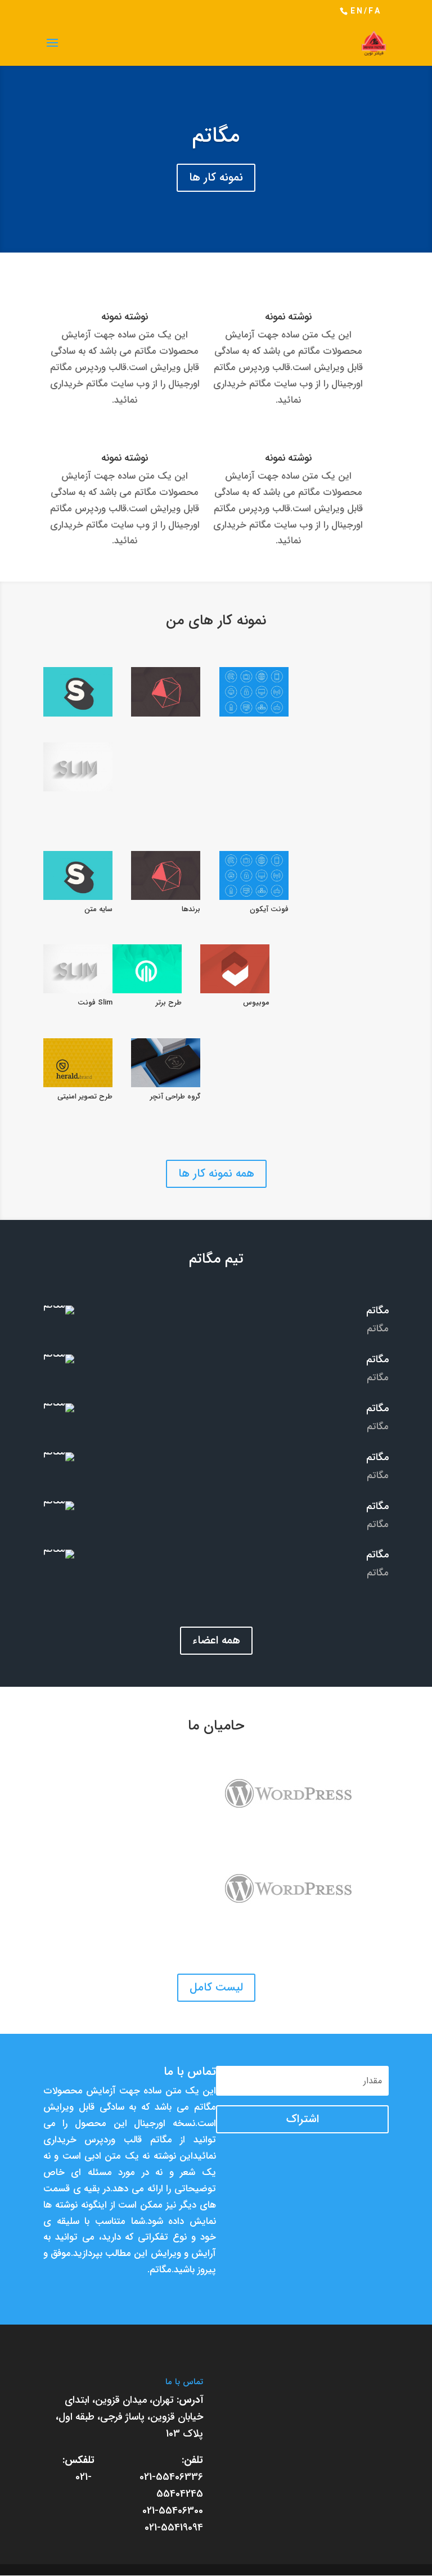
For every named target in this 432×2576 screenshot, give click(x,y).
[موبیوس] (235, 969)
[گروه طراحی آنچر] (166, 1063)
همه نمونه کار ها (216, 1174)
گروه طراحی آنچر (175, 1096)
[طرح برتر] (147, 969)
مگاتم (216, 136)
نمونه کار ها (216, 177)
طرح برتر (169, 1003)
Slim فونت (95, 1003)
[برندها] (166, 692)
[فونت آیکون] (254, 692)
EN (357, 11)
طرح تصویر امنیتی (85, 1096)
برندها (191, 909)
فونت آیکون (269, 909)
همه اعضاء (216, 1640)
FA (375, 11)
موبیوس (256, 1003)
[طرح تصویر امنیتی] (78, 1063)
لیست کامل (216, 1987)
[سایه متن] (78, 692)
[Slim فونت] (78, 767)
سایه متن (98, 909)
